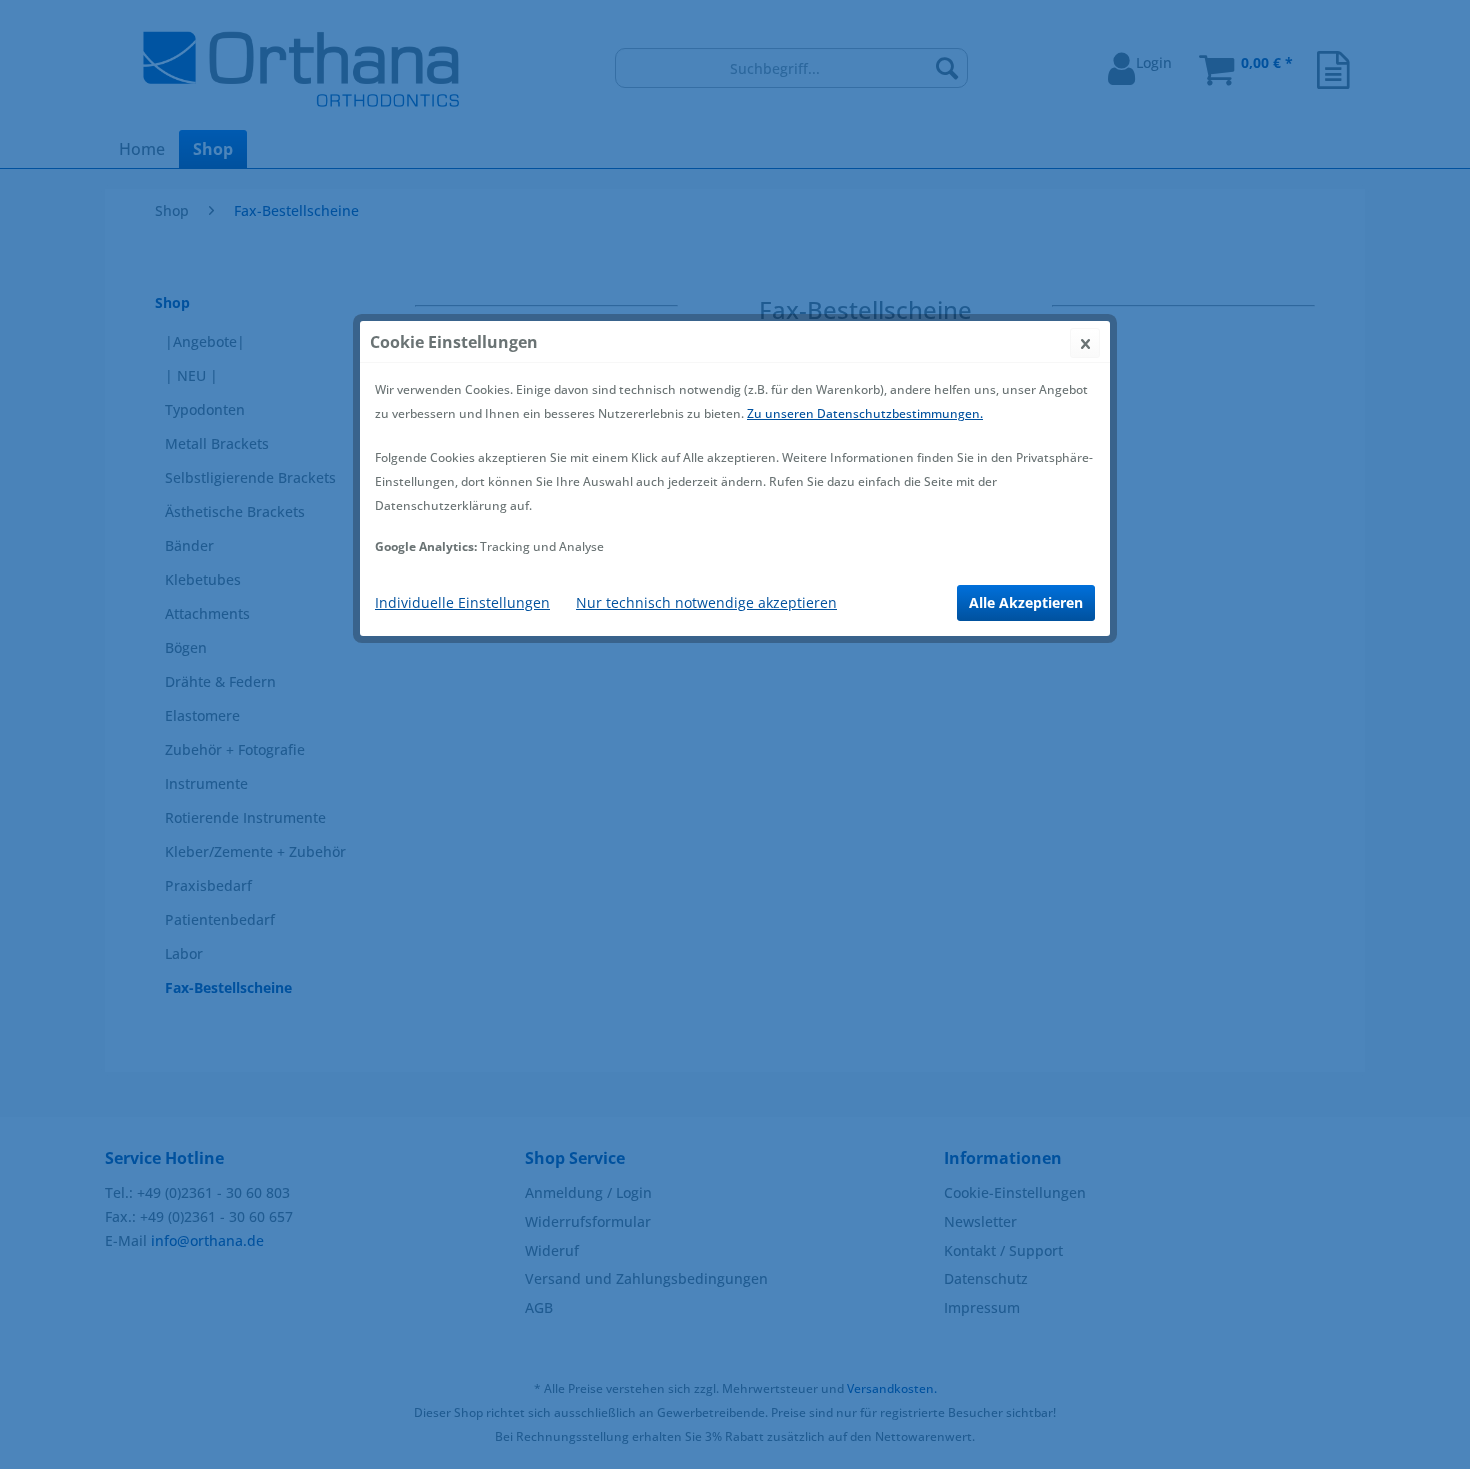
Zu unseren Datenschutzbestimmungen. (865, 413)
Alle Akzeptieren (1026, 602)
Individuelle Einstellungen (462, 602)
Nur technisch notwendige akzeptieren (706, 602)
